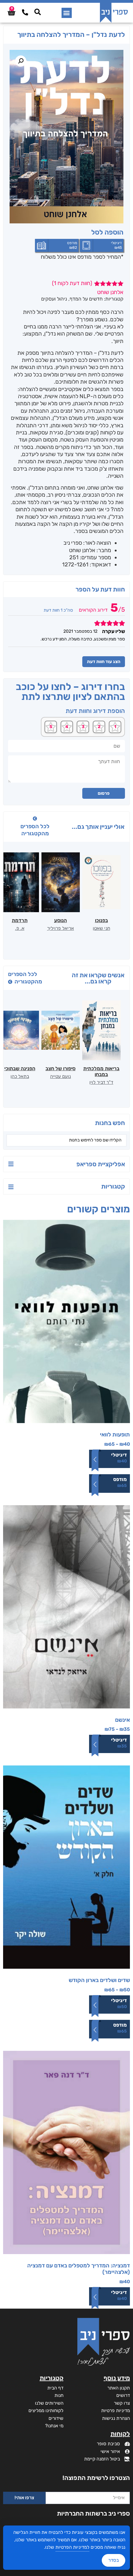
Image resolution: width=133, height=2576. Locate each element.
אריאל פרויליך (60, 928)
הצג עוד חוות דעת (104, 662)
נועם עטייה (60, 1076)
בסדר (114, 2560)
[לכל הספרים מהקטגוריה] (35, 819)
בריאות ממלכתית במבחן (101, 1071)
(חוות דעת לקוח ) (72, 283)
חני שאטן (101, 928)
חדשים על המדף (86, 299)
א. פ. (20, 928)
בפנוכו (101, 920)
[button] (67, 13)
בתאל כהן (20, 1076)
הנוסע (60, 920)
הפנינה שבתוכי (20, 1068)
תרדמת (20, 920)
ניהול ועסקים (54, 299)
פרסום (104, 793)
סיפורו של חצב (60, 1068)
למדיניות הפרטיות (72, 2547)
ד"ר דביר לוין (101, 1082)
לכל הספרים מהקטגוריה (35, 830)
